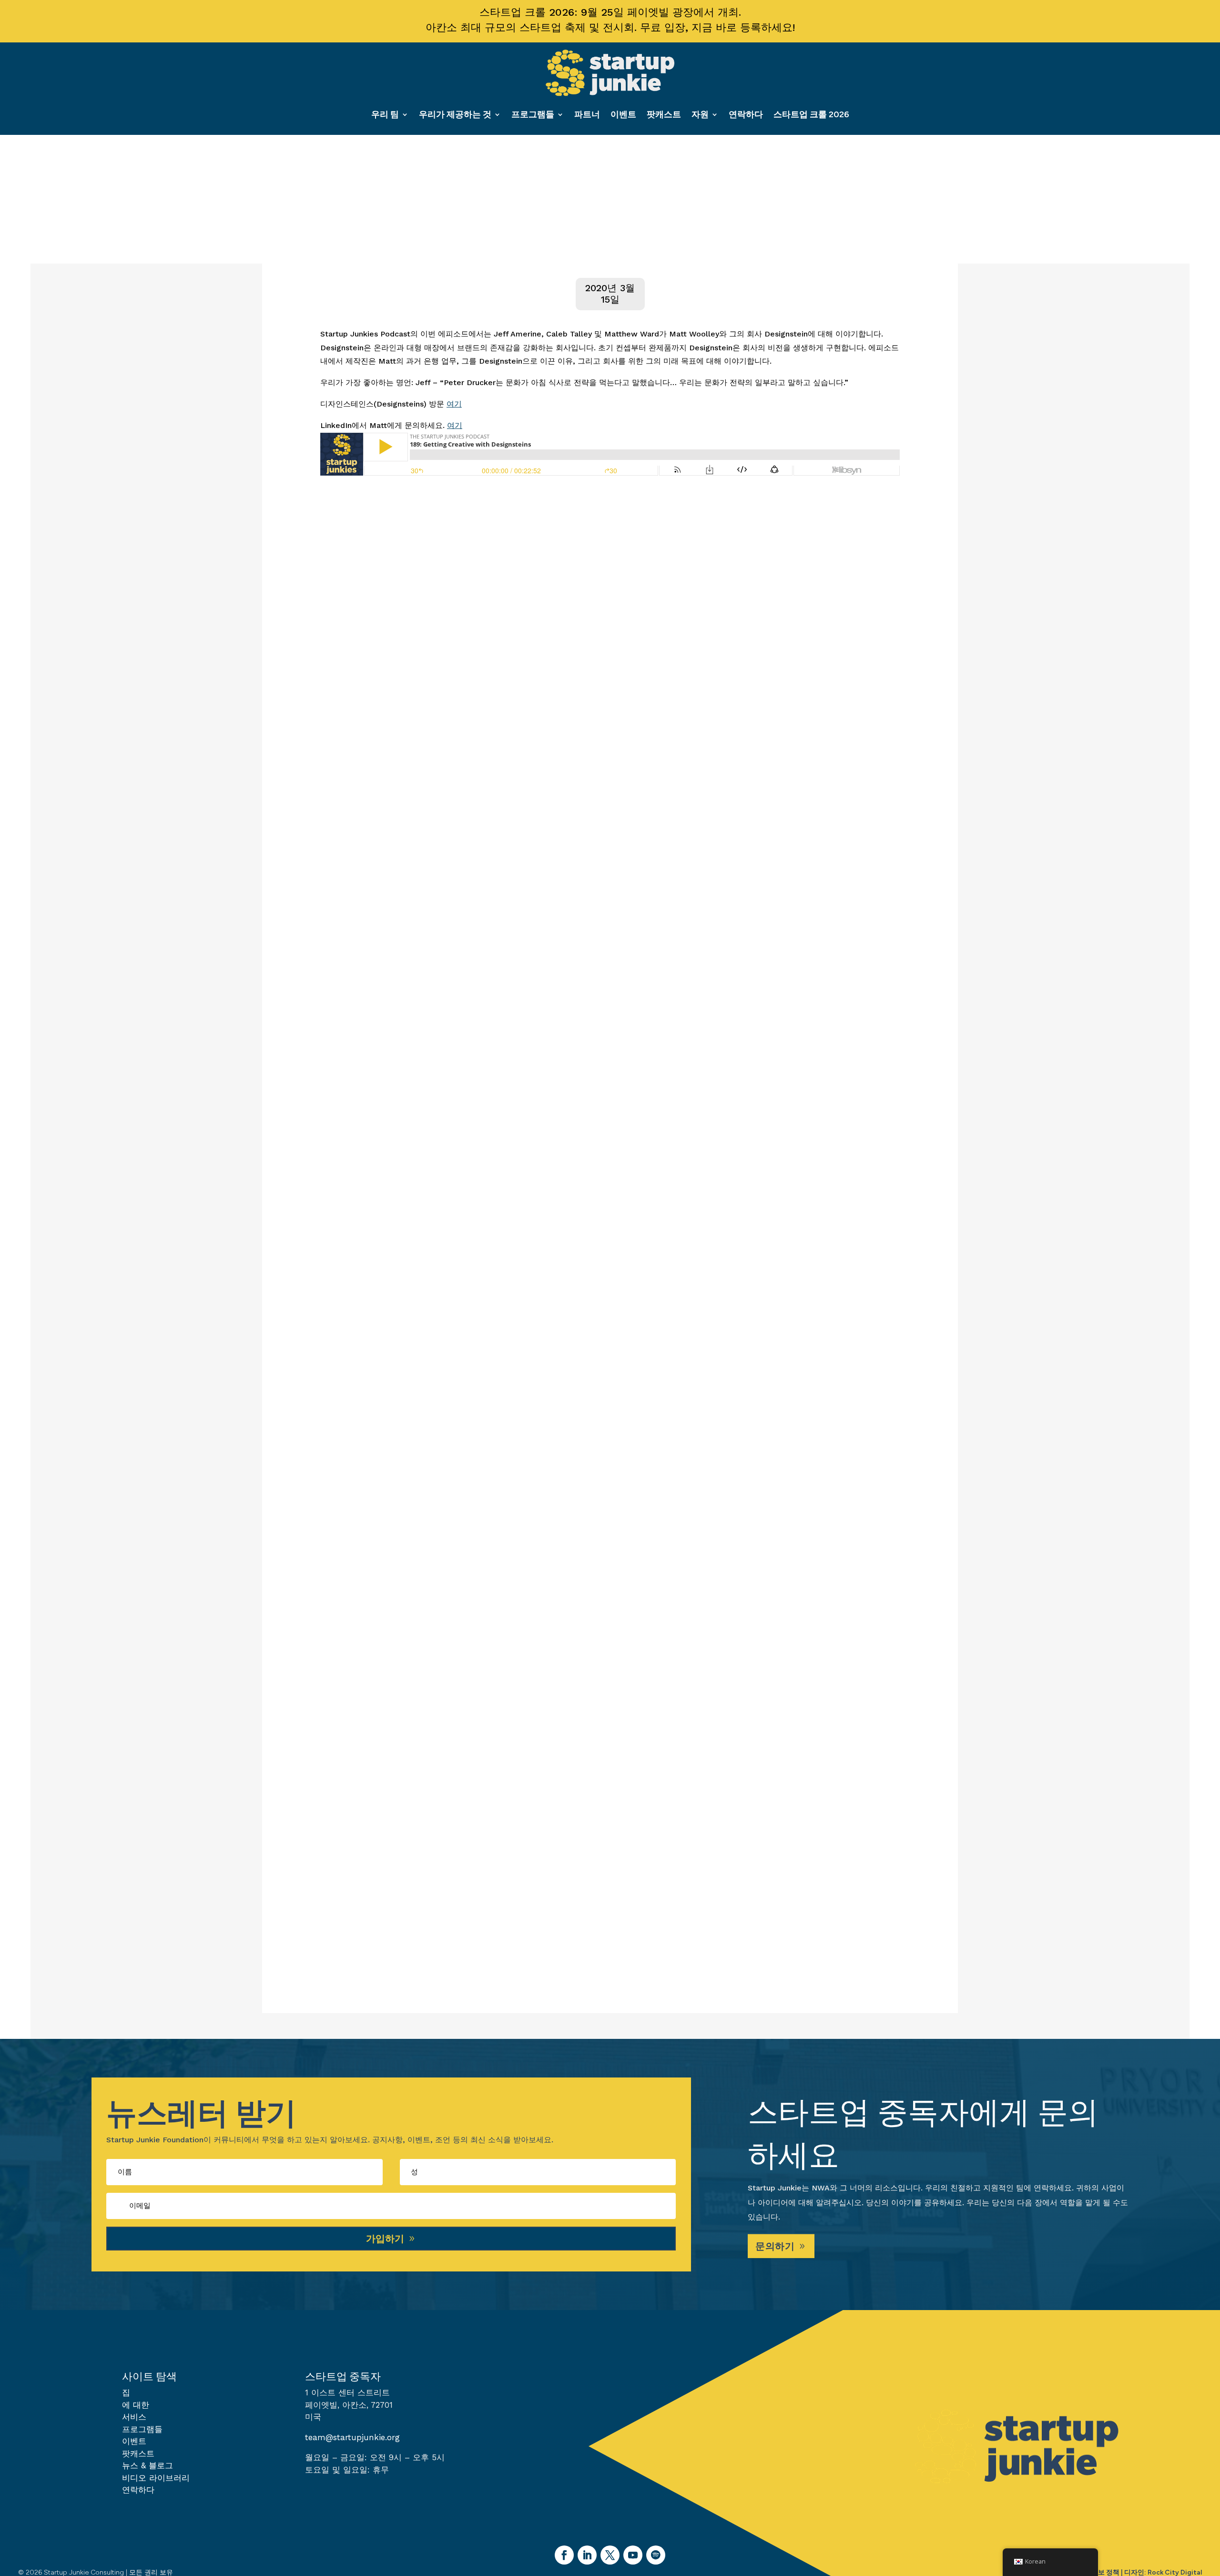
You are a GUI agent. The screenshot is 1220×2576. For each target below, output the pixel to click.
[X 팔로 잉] (610, 2555)
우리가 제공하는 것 (455, 114)
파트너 (587, 114)
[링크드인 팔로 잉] (587, 2555)
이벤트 (623, 114)
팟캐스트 (664, 114)
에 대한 (136, 2405)
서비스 (134, 2417)
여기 (454, 404)
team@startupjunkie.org (352, 2437)
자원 (700, 114)
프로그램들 (533, 114)
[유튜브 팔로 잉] (633, 2555)
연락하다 (746, 114)
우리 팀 (385, 114)
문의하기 (775, 2246)
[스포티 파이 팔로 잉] (656, 2555)
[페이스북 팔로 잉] (564, 2555)
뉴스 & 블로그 (147, 2465)
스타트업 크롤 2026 (811, 114)
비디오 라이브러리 (156, 2478)
